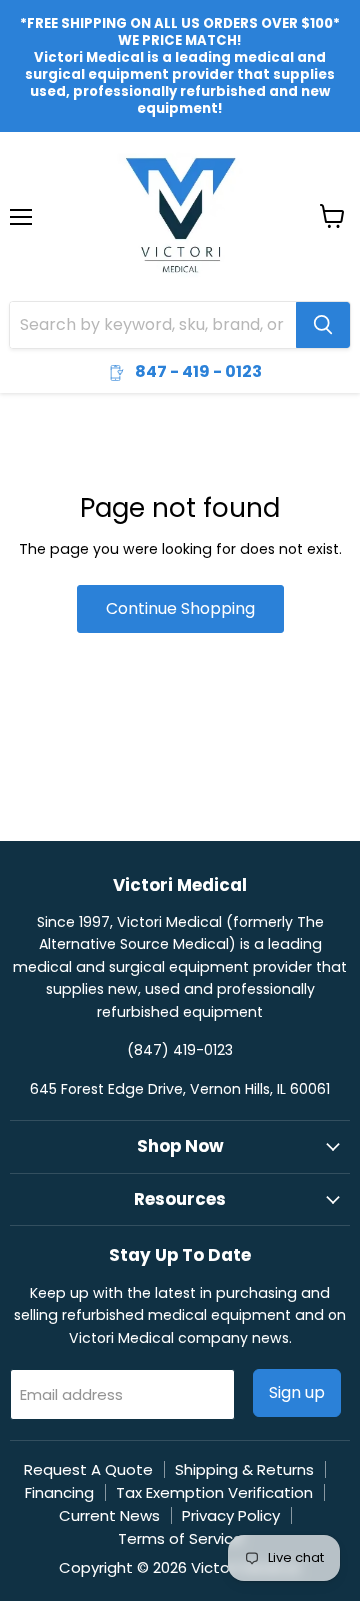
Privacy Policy (231, 1515)
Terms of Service (180, 1538)
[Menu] (21, 165)
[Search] (323, 325)
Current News (109, 1515)
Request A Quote (88, 1469)
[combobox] (153, 325)
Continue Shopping (180, 608)
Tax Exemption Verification (214, 1492)
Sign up (297, 1392)
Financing (59, 1492)
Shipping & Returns (244, 1469)
